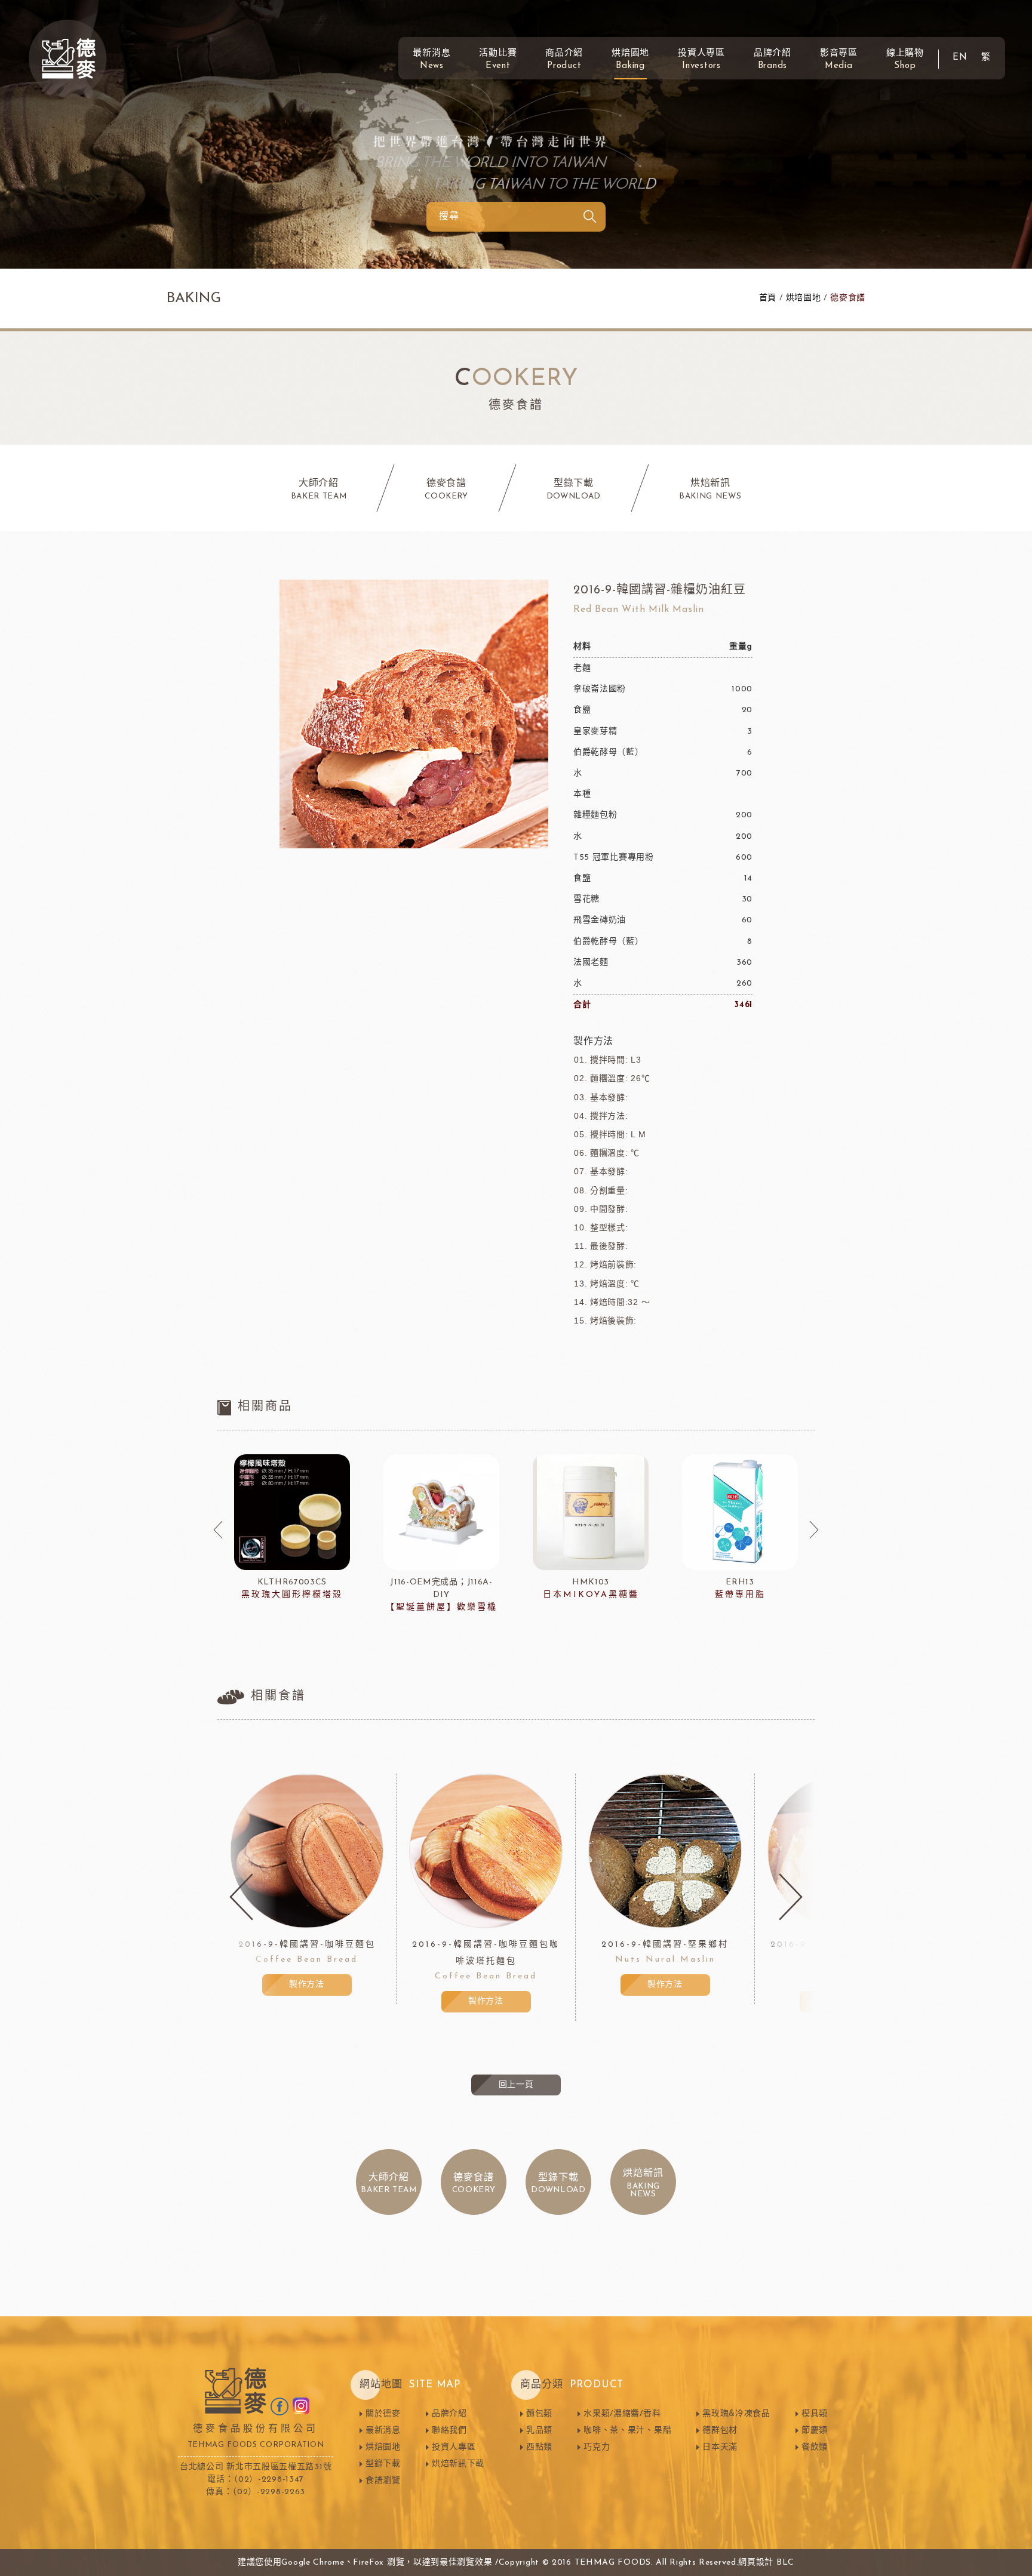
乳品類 (539, 2431)
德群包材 (720, 2431)
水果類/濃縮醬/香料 (622, 2414)
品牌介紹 (773, 60)
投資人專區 (701, 60)
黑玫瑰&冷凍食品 (736, 2414)
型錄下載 (383, 2464)
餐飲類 (815, 2447)
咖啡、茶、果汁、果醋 (627, 2431)
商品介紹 (564, 60)
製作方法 (307, 1985)
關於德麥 (383, 2414)
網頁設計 (756, 2563)
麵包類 (539, 2414)
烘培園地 (804, 298)
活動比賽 (498, 60)
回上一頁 (516, 2085)
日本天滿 (720, 2447)
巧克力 (597, 2447)
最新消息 (431, 60)
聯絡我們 (449, 2431)
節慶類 (815, 2431)
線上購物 (905, 60)
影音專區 (839, 60)
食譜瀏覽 (383, 2481)
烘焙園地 (630, 60)
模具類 (815, 2414)
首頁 (768, 298)
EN (960, 58)
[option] (292, 1528)
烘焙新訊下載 (458, 2464)
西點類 (539, 2447)
